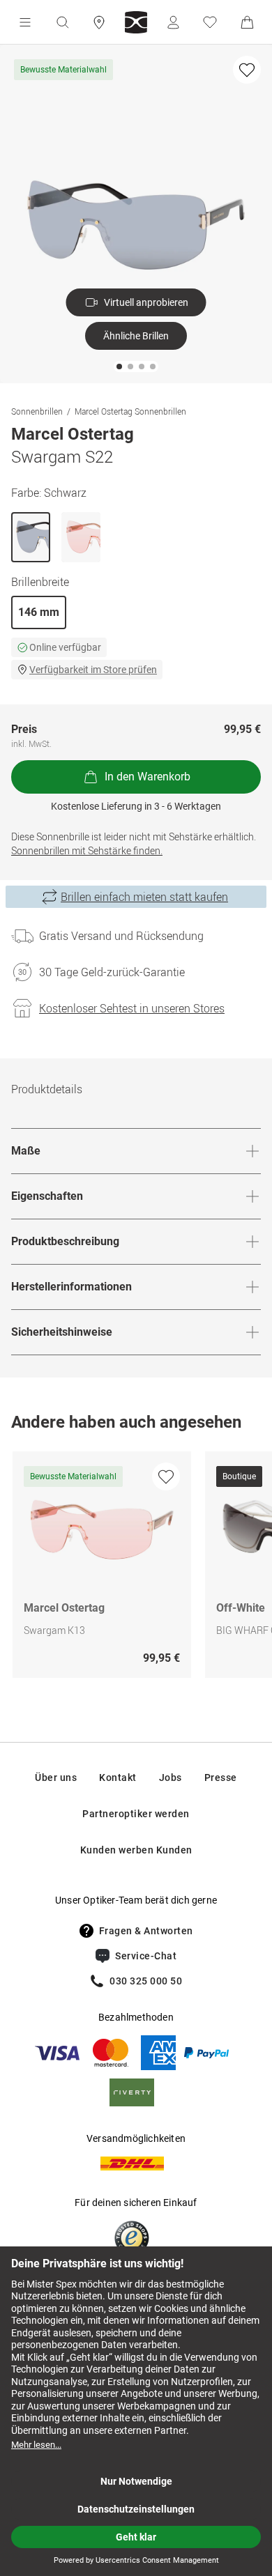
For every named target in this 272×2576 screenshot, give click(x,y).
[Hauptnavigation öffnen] (25, 22)
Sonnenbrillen (37, 411)
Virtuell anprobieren (146, 302)
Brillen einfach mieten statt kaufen (144, 897)
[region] (136, 1568)
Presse (221, 1777)
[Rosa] (81, 537)
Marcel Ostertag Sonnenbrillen (130, 411)
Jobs (171, 1777)
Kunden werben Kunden (136, 1850)
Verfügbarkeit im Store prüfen (93, 670)
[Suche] (62, 22)
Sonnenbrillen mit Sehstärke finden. (87, 850)
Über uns (56, 1777)
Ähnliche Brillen (136, 336)
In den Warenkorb (148, 777)
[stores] (99, 22)
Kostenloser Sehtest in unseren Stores (132, 1008)
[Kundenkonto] (173, 22)
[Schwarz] (31, 537)
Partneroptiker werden (136, 1814)
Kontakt (118, 1777)
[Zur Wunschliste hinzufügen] (247, 70)
